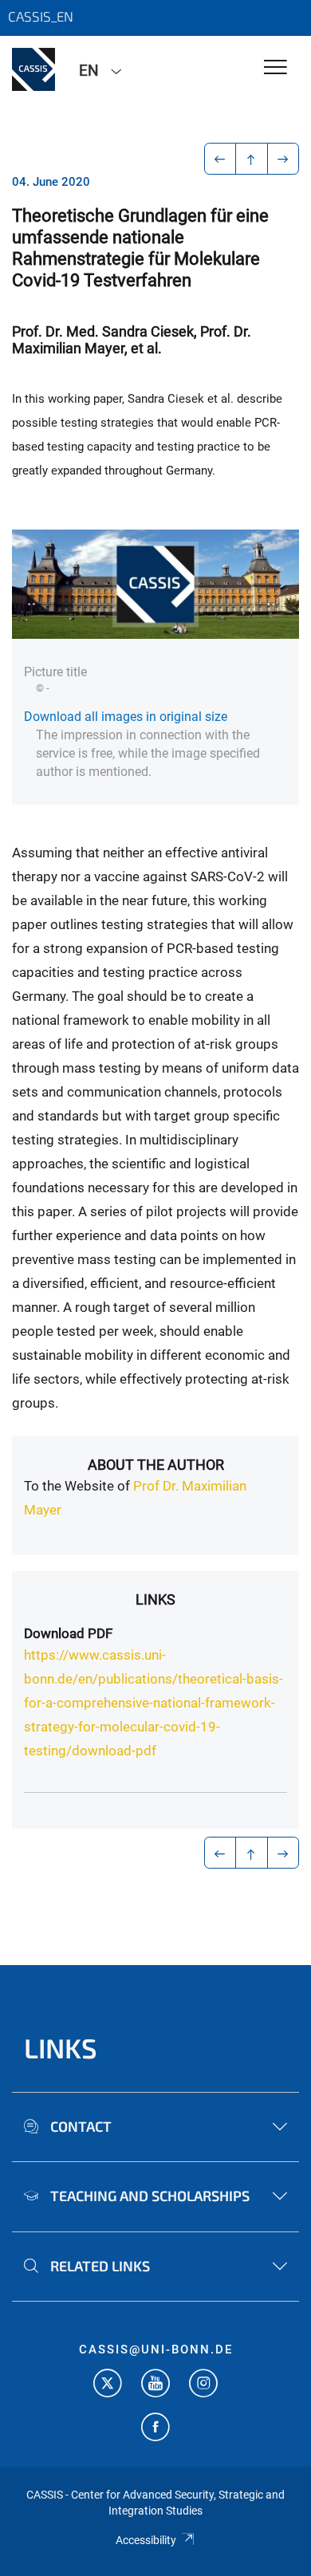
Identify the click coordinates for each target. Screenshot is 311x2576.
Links (155, 1599)
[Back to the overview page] (252, 159)
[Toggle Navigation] (276, 68)
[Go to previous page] (220, 159)
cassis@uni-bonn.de (156, 2350)
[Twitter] (108, 2385)
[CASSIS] (33, 69)
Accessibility (146, 2540)
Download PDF (68, 1633)
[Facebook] (155, 2429)
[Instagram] (203, 2385)
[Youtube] (155, 2385)
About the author (156, 1465)
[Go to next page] (283, 159)
